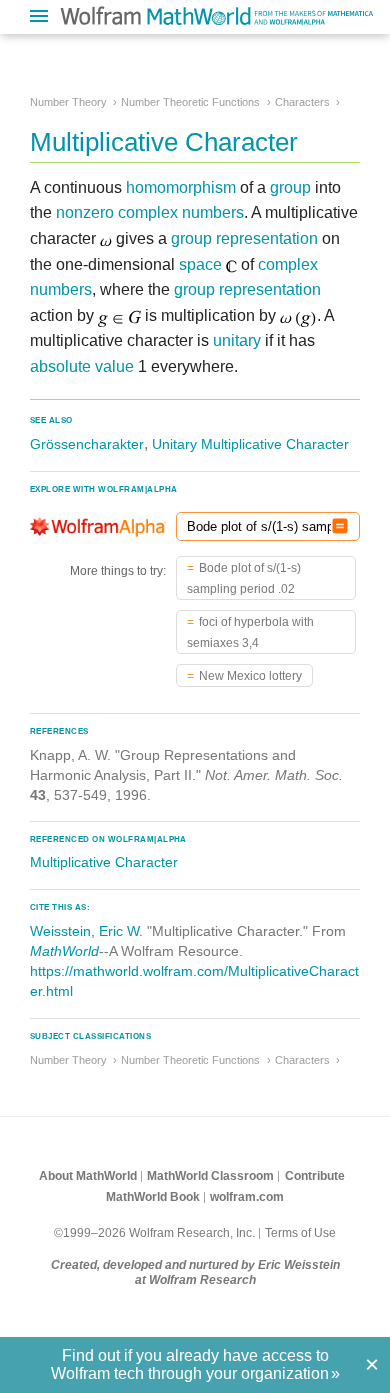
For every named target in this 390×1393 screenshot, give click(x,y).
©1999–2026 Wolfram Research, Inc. (154, 1233)
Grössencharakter (87, 444)
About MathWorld (88, 1176)
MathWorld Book (153, 1197)
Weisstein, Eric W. (86, 931)
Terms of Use (300, 1233)
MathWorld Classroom (210, 1176)
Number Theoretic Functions (190, 102)
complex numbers (181, 212)
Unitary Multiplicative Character (250, 444)
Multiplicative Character (104, 862)
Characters (302, 102)
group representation (244, 238)
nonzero (85, 212)
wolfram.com (247, 1197)
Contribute (315, 1176)
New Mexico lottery (250, 676)
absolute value (82, 366)
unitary (237, 340)
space (200, 264)
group (290, 187)
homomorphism (181, 187)
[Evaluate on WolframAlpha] (340, 526)
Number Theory (68, 102)
